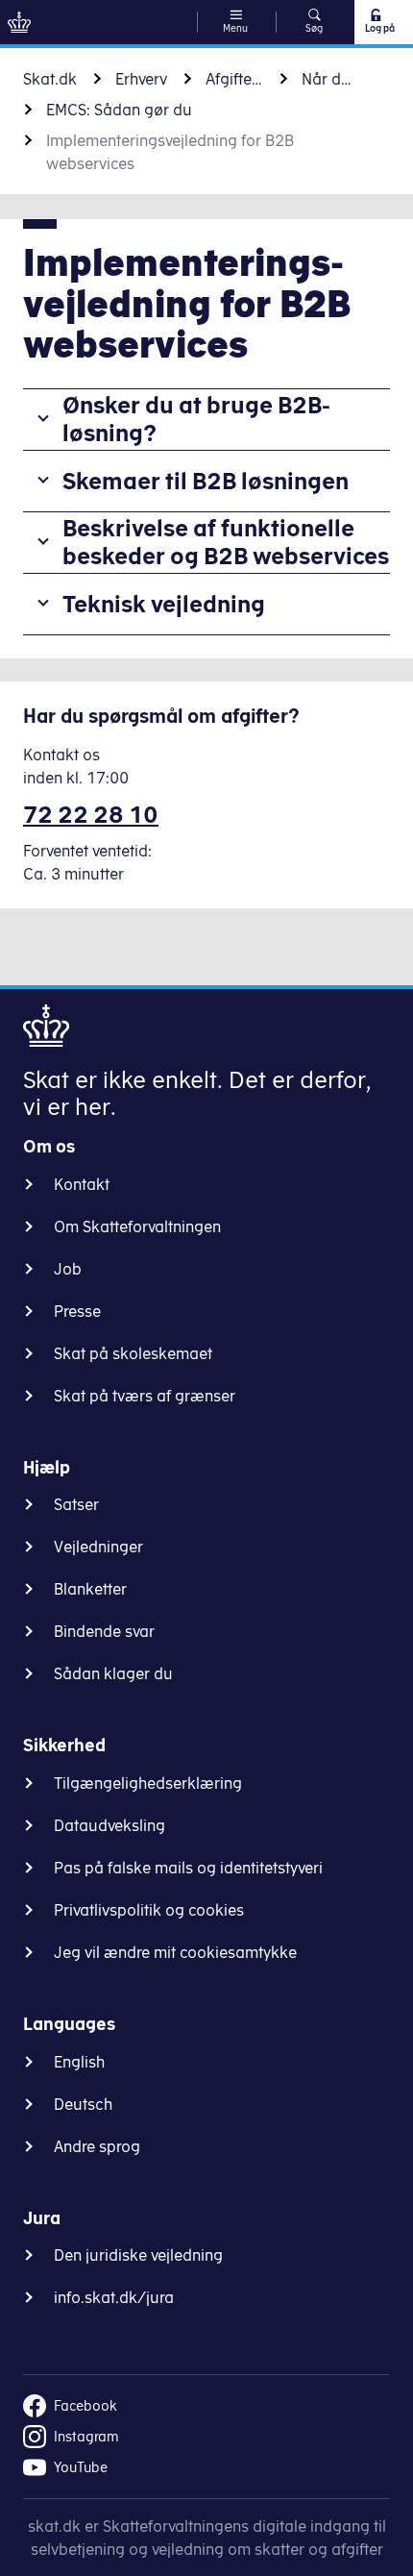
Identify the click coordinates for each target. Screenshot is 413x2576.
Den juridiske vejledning (138, 2255)
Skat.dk (50, 79)
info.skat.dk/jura (114, 2297)
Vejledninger (98, 1547)
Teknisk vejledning (164, 604)
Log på (380, 28)
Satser (76, 1504)
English (79, 2062)
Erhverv (141, 79)
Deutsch (83, 2104)
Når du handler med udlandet (330, 79)
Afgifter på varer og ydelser (234, 79)
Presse (77, 1311)
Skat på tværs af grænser (145, 1396)
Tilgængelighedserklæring (148, 1783)
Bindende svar (104, 1631)
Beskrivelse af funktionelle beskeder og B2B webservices (226, 542)
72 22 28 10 (91, 814)
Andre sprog (97, 2146)
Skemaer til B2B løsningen (206, 481)
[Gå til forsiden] (19, 22)
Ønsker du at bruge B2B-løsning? (196, 419)
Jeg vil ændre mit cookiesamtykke (175, 1952)
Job (68, 1269)
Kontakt (82, 1184)
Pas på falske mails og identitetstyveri (188, 1868)
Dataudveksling (109, 1825)
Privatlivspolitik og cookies (149, 1910)
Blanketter (90, 1589)
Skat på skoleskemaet (133, 1353)
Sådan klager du (113, 1673)
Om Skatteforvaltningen (137, 1226)
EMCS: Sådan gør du (119, 110)
